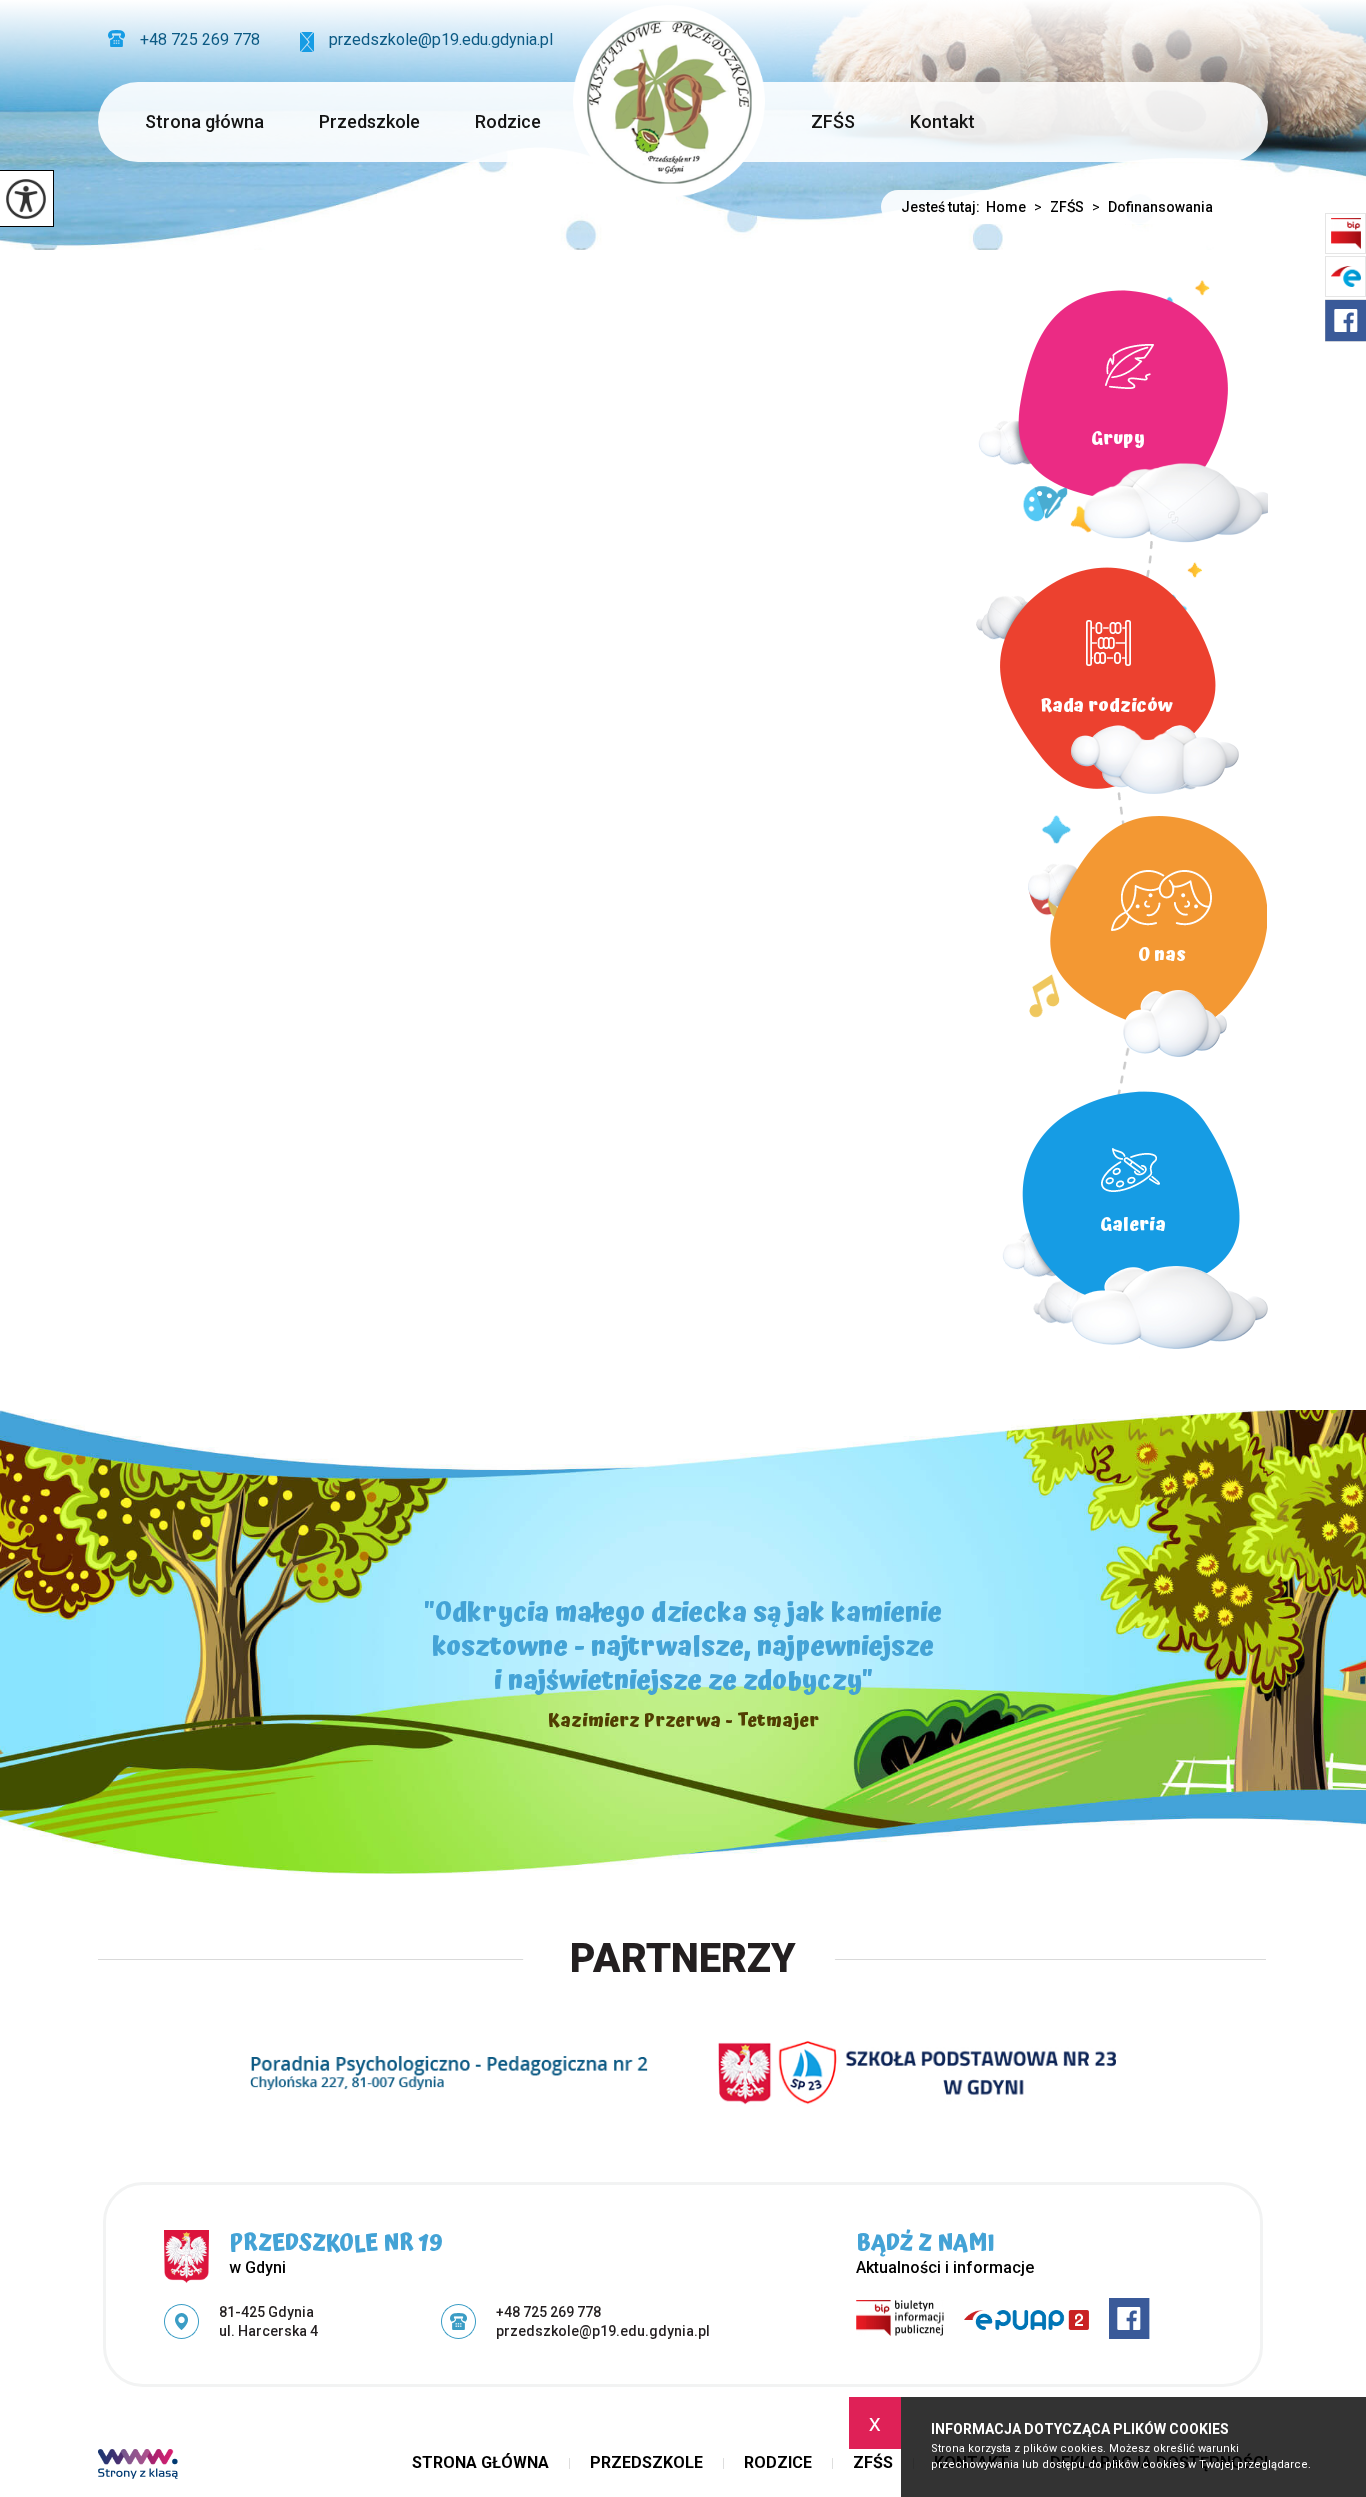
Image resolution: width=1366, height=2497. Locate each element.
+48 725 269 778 (200, 39)
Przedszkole (369, 121)
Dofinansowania (1152, 207)
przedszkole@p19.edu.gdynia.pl (441, 39)
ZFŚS (833, 121)
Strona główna (204, 121)
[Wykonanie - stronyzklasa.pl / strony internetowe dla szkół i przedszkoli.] (138, 2466)
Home (1006, 207)
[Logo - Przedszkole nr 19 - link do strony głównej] (669, 101)
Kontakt (942, 121)
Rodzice (508, 121)
